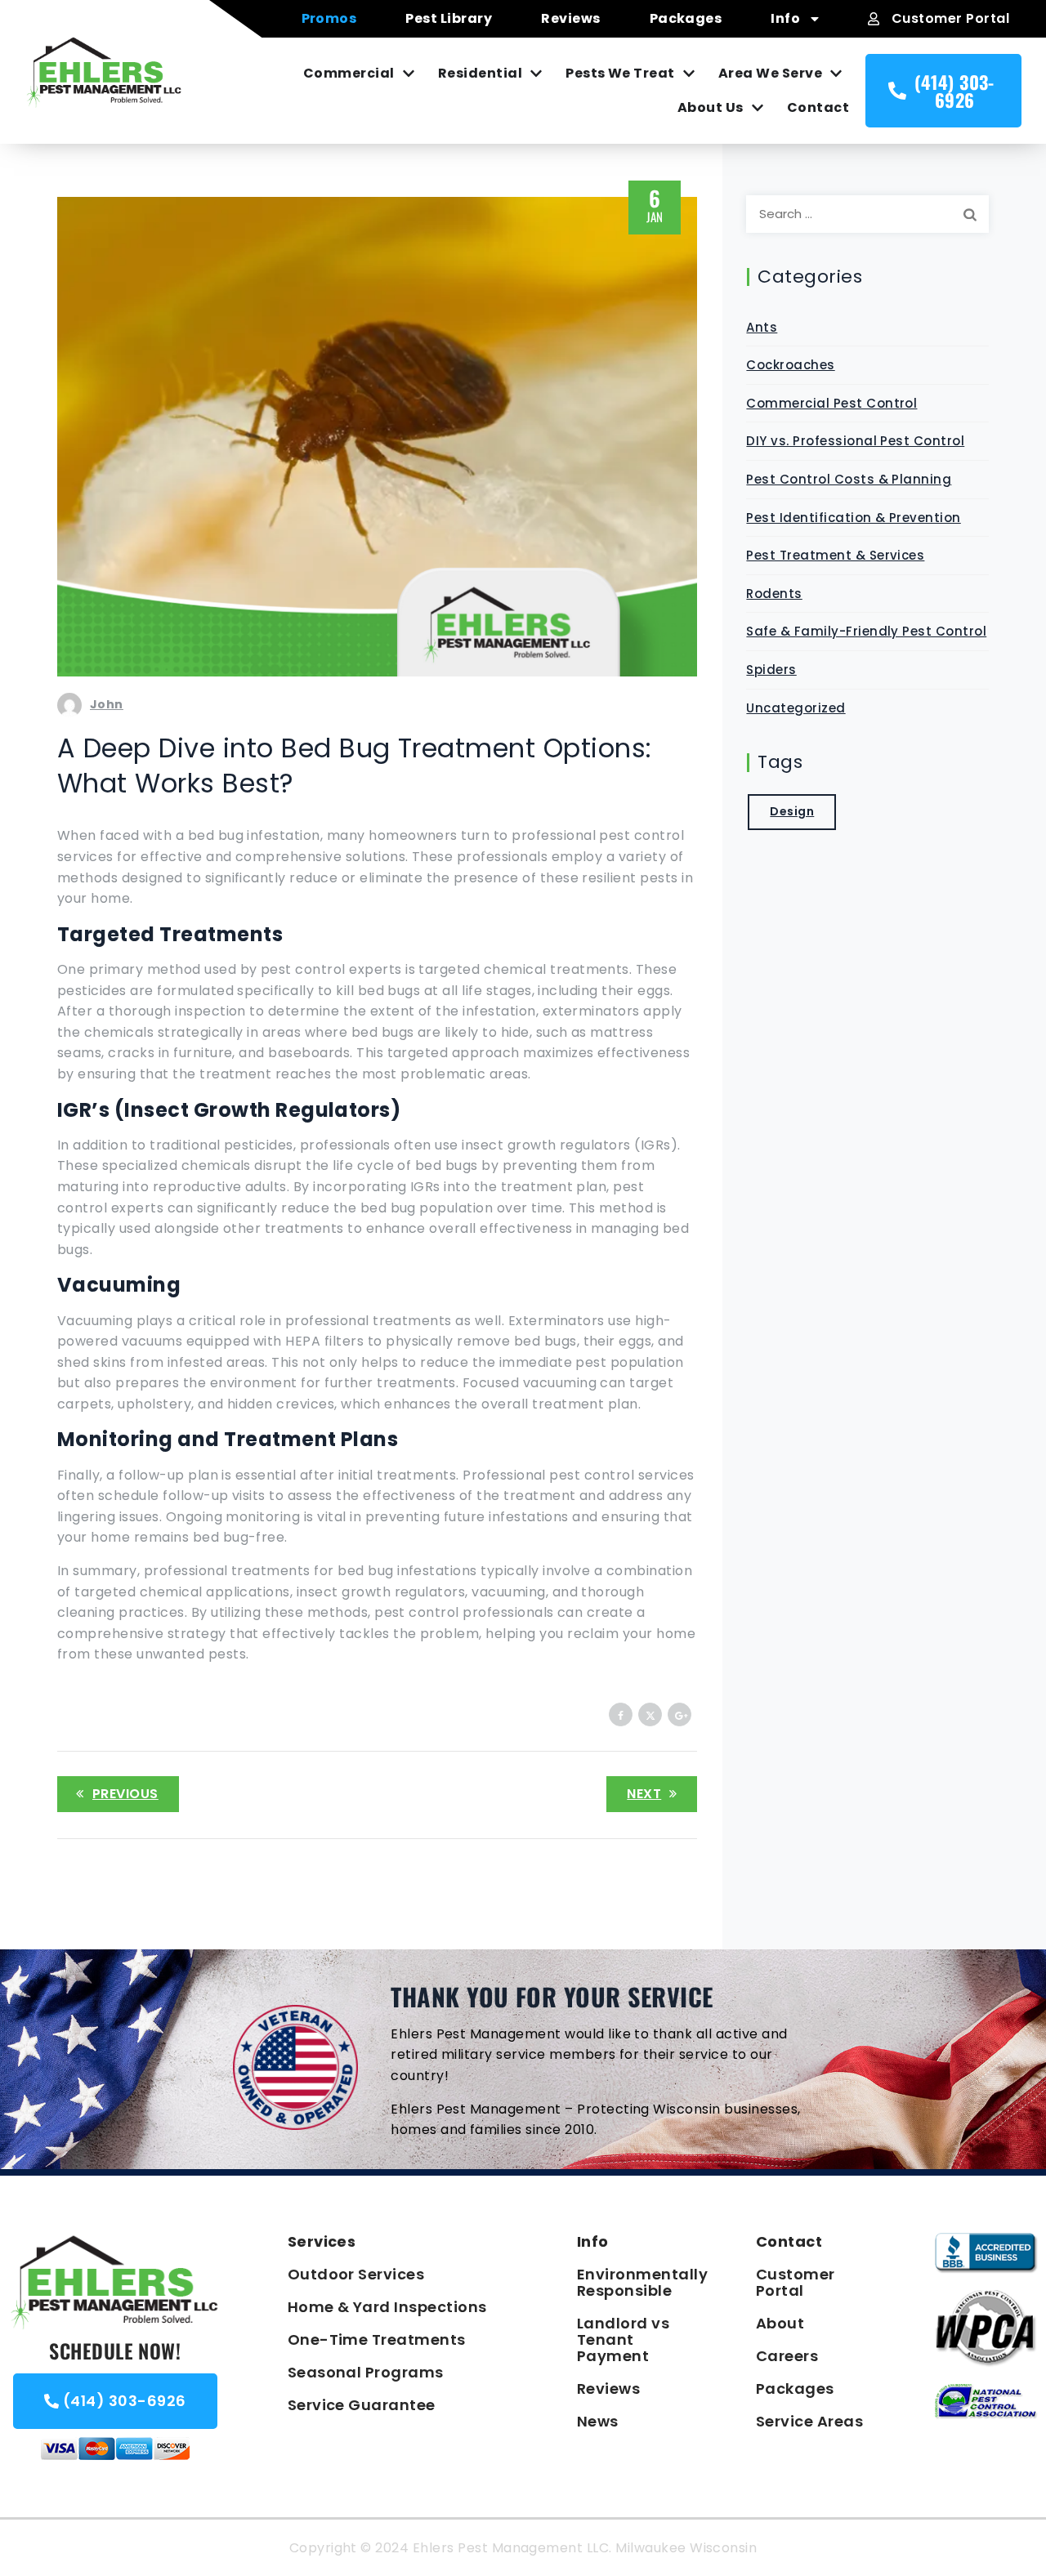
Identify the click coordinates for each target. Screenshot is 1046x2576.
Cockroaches (790, 365)
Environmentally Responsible (634, 2282)
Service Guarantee (362, 2405)
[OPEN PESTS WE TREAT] (687, 74)
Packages (686, 18)
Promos (329, 18)
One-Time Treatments (377, 2339)
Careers (787, 2356)
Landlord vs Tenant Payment (623, 2339)
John (107, 704)
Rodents (774, 594)
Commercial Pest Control (831, 403)
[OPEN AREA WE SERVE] (834, 74)
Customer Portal (796, 2282)
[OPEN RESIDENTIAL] (534, 74)
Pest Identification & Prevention (853, 518)
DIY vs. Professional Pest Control (855, 441)
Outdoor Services (356, 2274)
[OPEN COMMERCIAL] (407, 74)
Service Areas (809, 2421)
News (598, 2421)
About (780, 2323)
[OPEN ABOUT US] (756, 108)
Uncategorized (796, 708)
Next (644, 1794)
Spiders (771, 670)
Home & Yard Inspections (387, 2307)
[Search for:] (867, 214)
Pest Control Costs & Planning (849, 479)
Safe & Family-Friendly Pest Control (866, 631)
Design (792, 811)
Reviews (570, 18)
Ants (762, 327)
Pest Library (449, 18)
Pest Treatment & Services (835, 555)
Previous (125, 1794)
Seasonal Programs (366, 2372)
